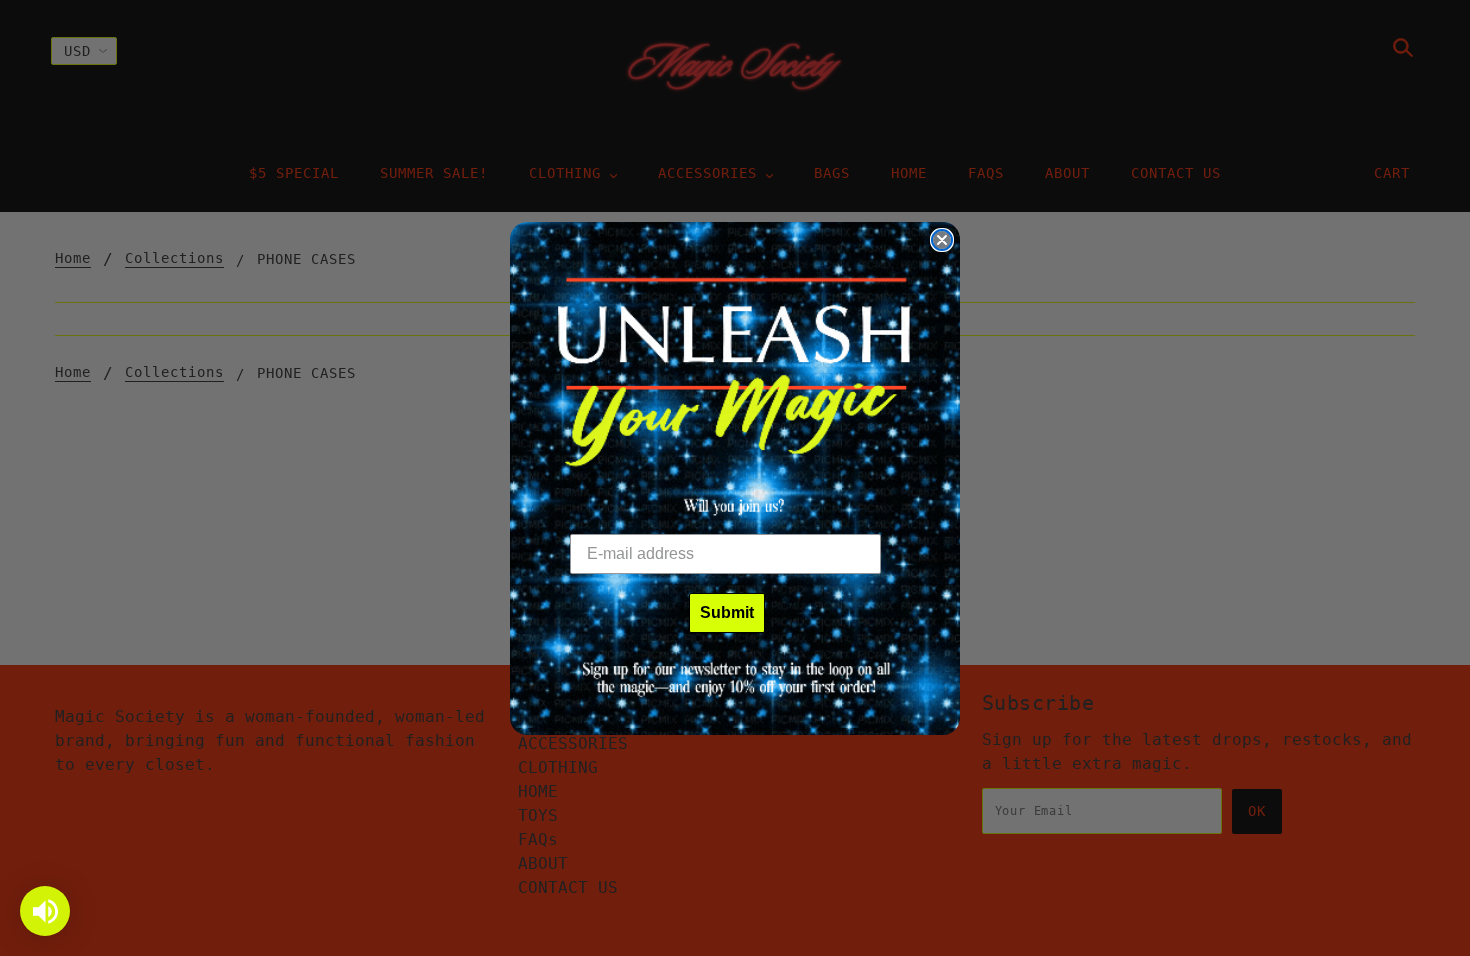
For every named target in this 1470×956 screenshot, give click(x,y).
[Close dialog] (942, 240)
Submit (727, 612)
